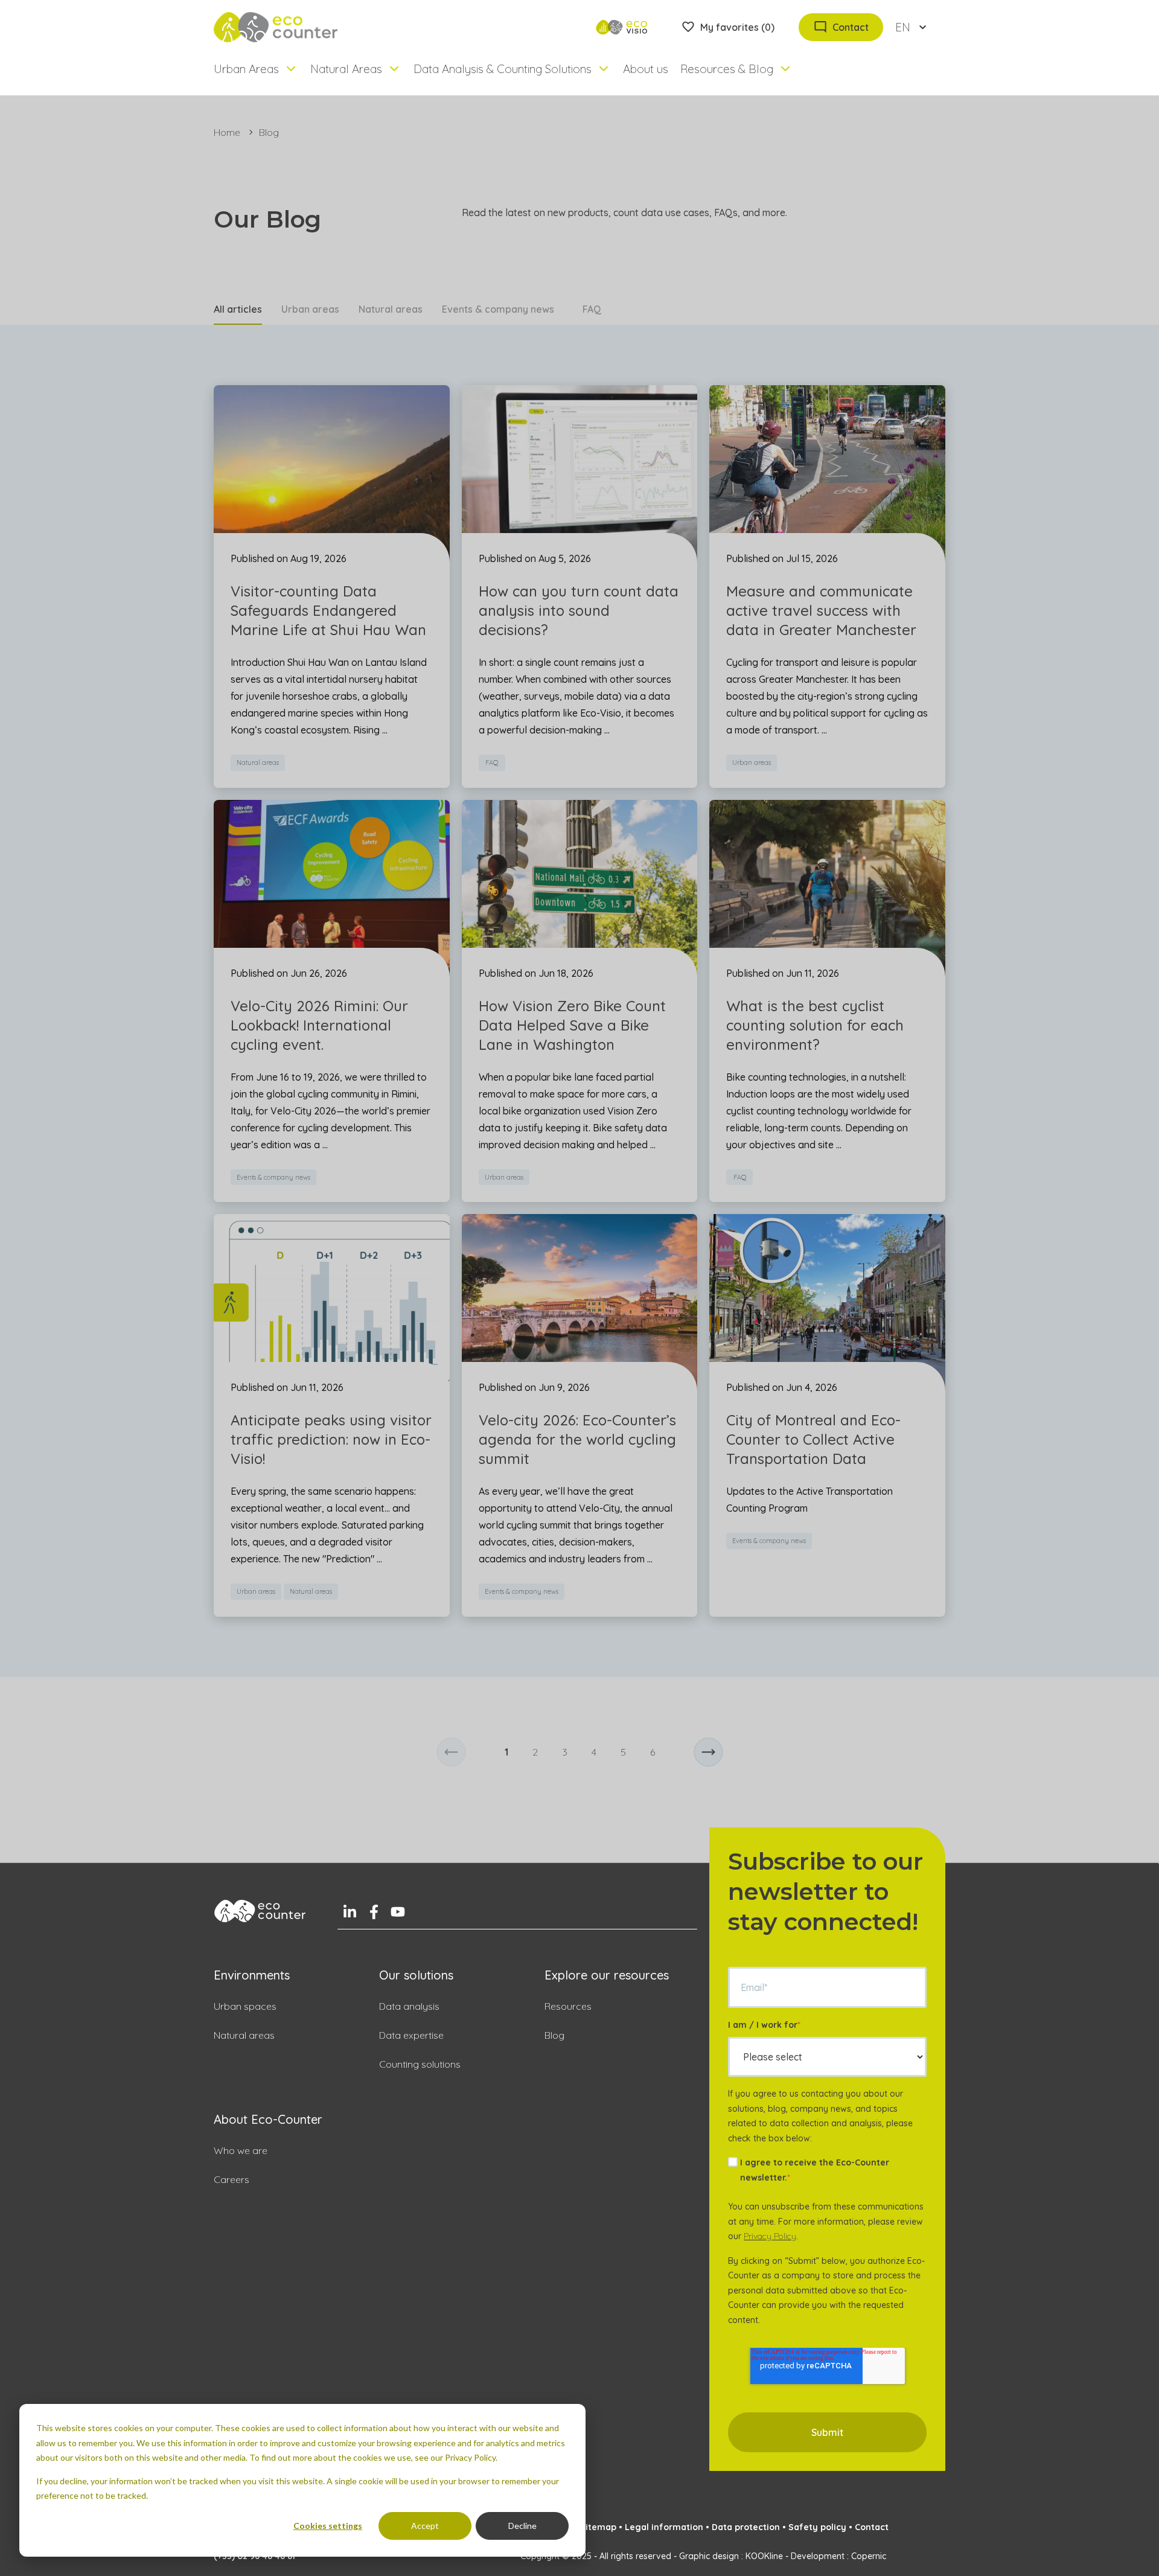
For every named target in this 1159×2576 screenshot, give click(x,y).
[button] (451, 1752)
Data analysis (409, 2006)
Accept (425, 2526)
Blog (554, 2035)
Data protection (746, 2527)
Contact (872, 2527)
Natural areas (391, 309)
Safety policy (817, 2527)
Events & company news (498, 309)
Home (227, 132)
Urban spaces (245, 2006)
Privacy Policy (770, 2236)
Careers (231, 2179)
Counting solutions (420, 2064)
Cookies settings (328, 2526)
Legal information (664, 2527)
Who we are (241, 2150)
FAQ (592, 309)
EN (903, 27)
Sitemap (598, 2527)
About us (646, 69)
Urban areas (310, 309)
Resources (568, 2006)
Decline (522, 2526)
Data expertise (411, 2035)
